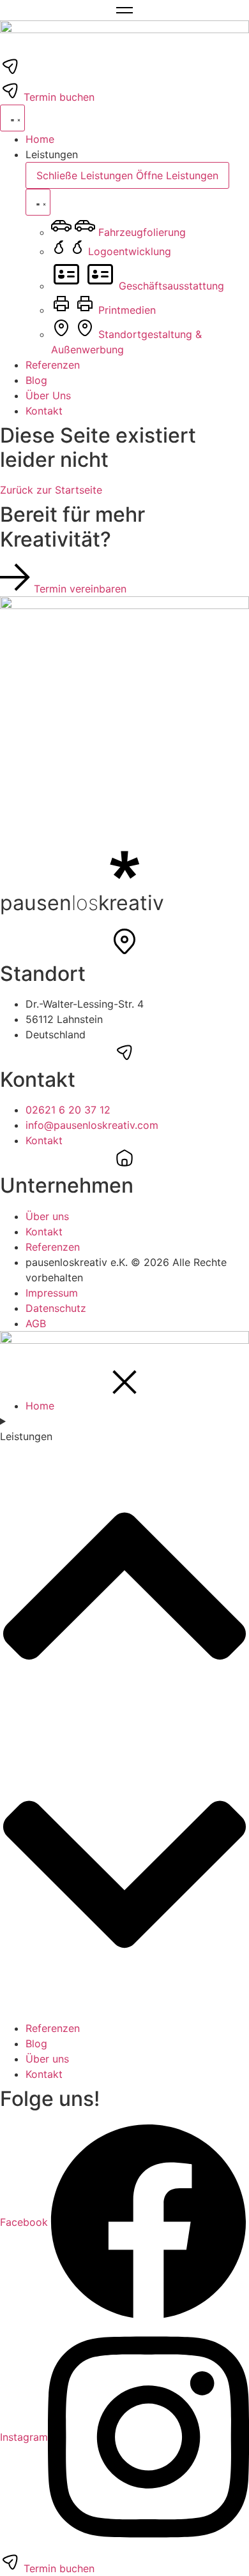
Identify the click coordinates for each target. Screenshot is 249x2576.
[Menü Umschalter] (12, 118)
